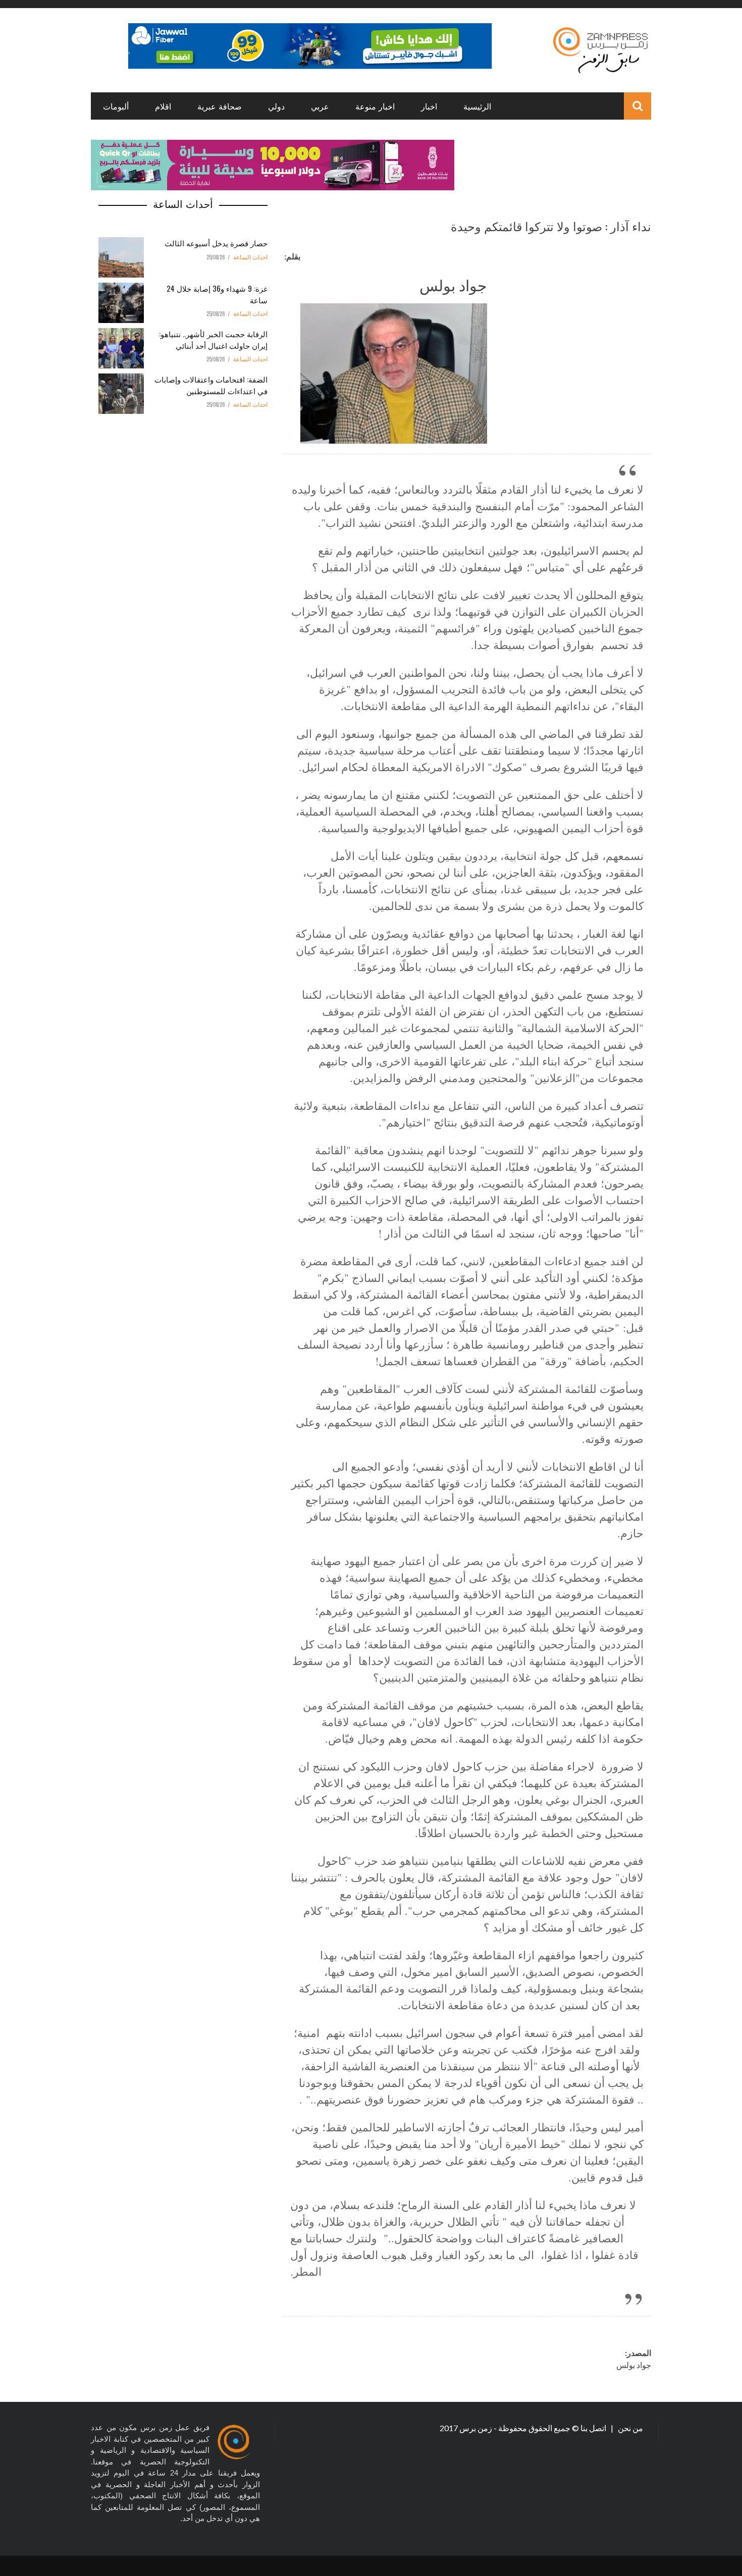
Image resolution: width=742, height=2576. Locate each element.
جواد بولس (453, 284)
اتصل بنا (594, 2428)
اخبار (429, 106)
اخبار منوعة (375, 106)
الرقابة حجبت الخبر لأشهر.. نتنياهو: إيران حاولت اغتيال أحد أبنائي (213, 339)
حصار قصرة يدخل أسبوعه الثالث (216, 243)
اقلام (163, 106)
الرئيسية (477, 106)
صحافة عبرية (220, 106)
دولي (276, 106)
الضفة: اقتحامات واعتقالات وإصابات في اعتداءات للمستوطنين (211, 385)
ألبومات (116, 106)
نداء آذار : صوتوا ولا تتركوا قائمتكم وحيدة (551, 226)
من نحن (630, 2428)
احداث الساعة (250, 257)
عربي (320, 106)
